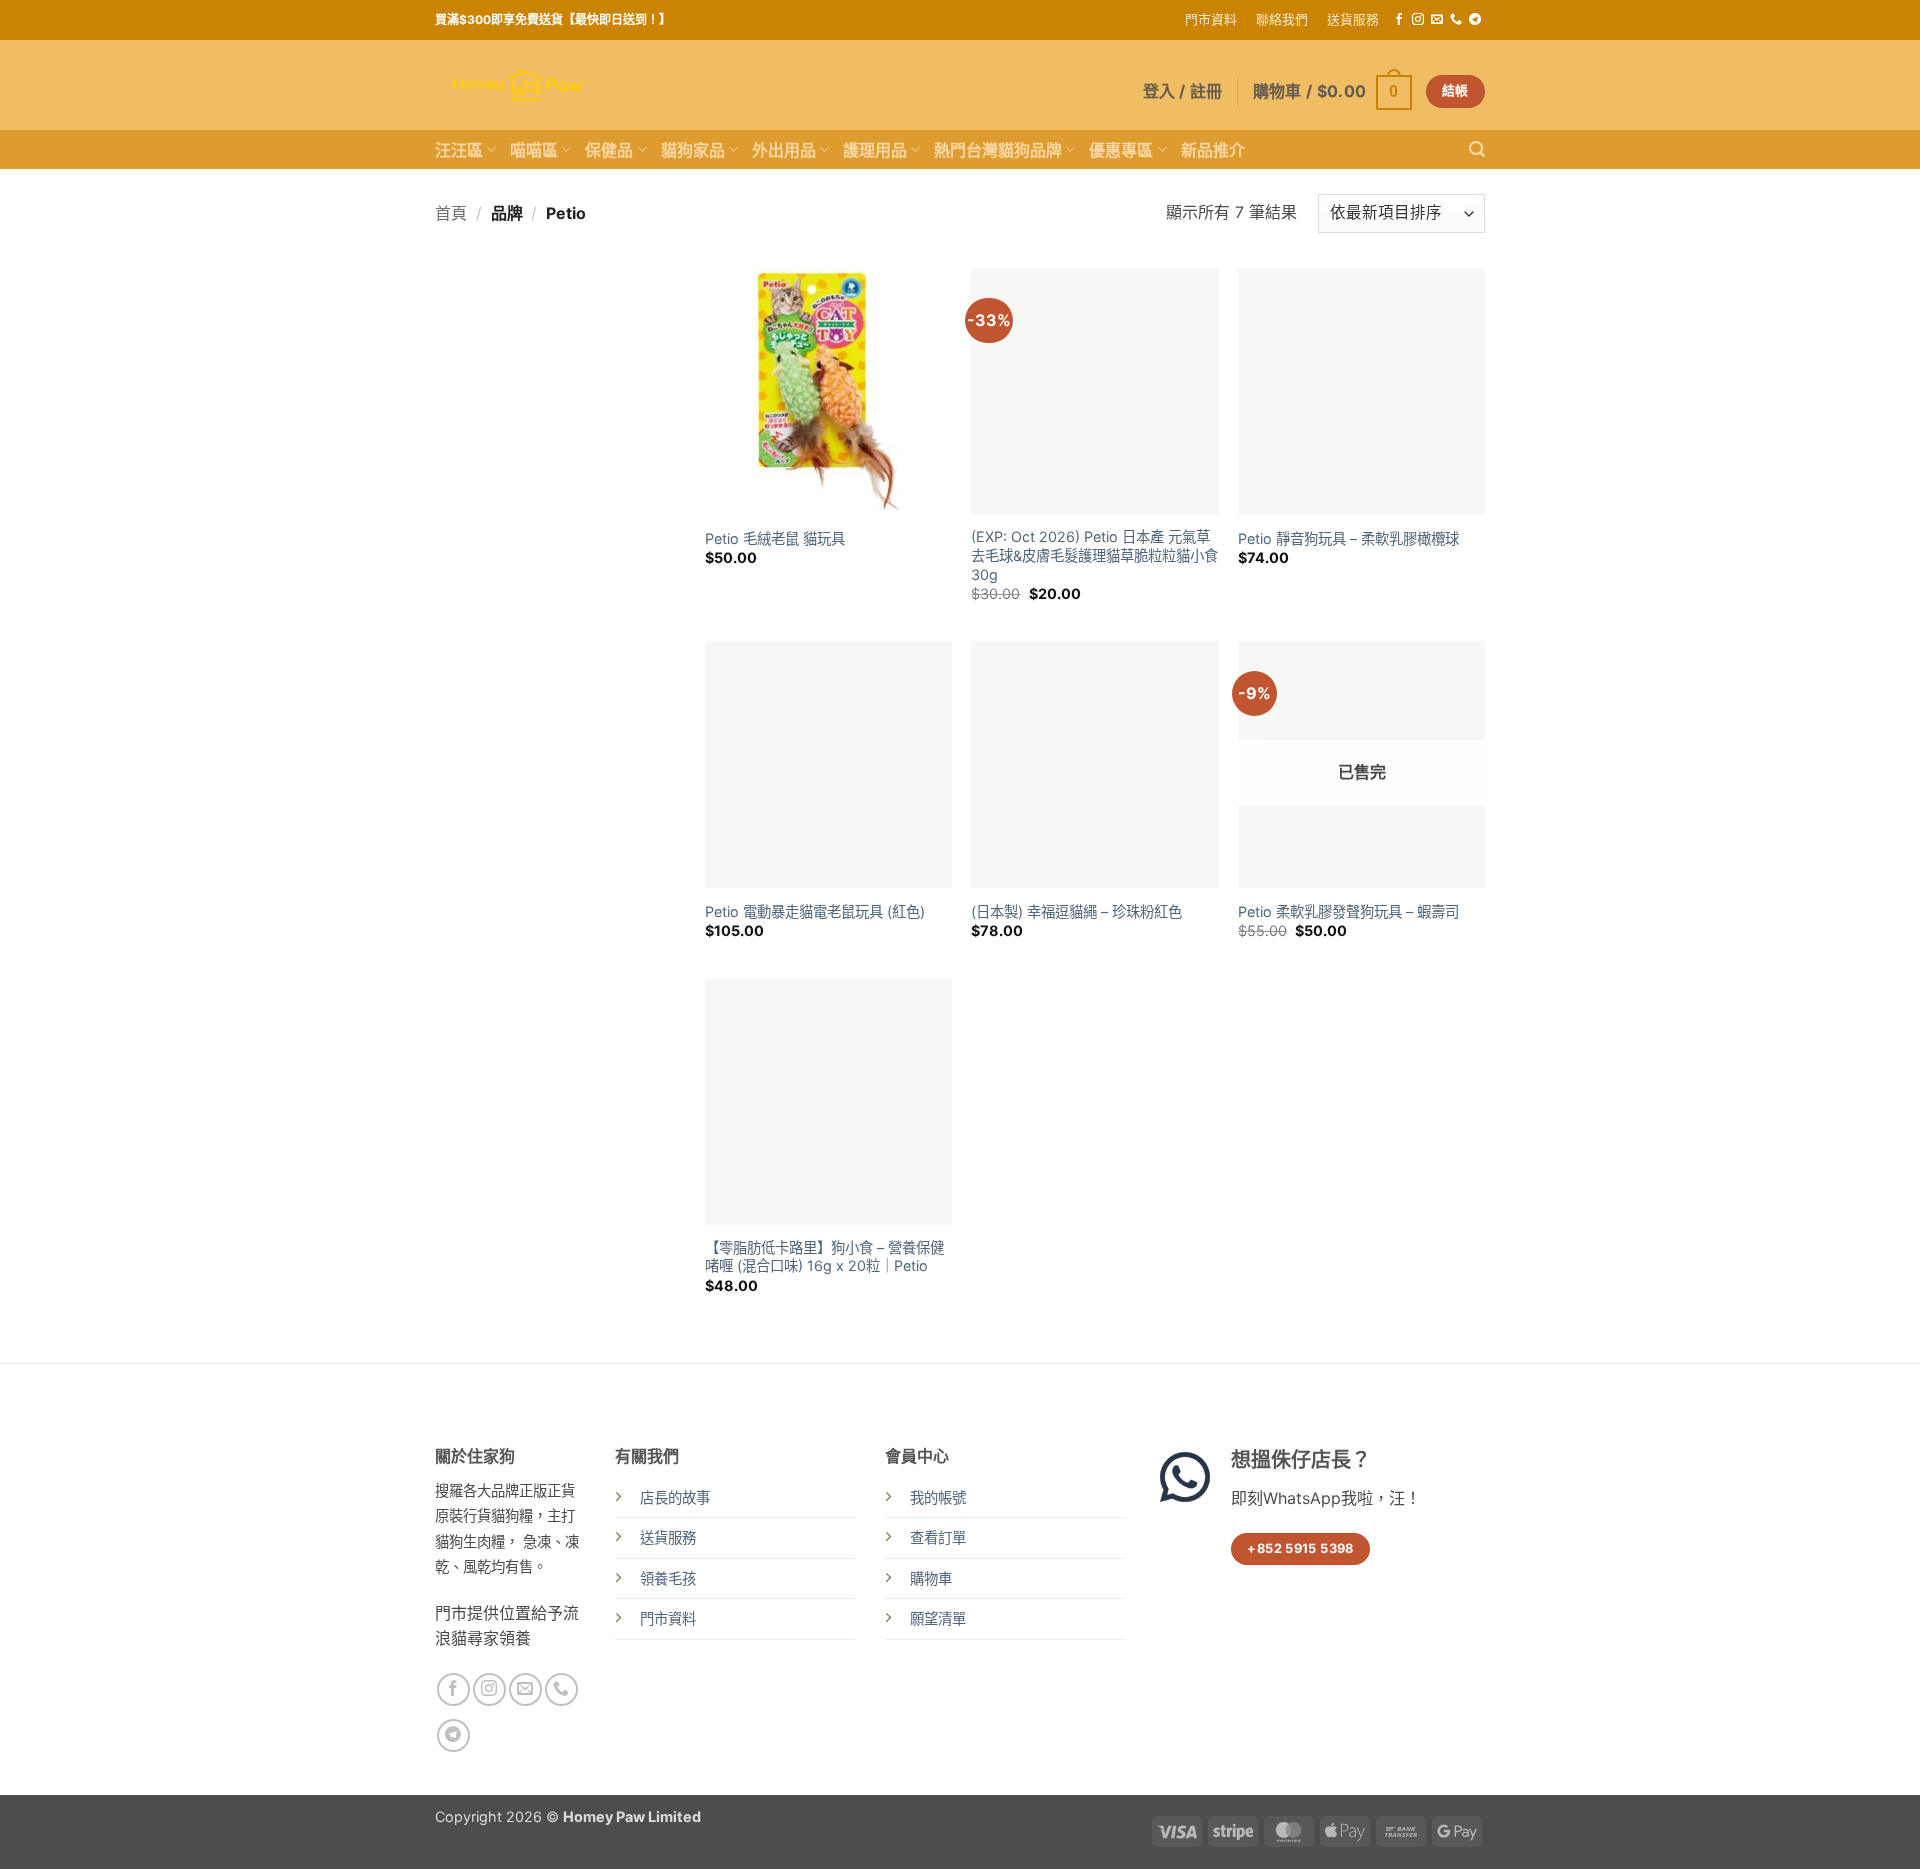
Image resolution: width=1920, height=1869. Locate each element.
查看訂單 (938, 1537)
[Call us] (1456, 20)
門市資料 (1211, 19)
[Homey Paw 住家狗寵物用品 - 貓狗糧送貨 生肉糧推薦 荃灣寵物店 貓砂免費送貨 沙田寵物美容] (518, 85)
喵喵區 (534, 150)
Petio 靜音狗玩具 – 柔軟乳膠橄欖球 (1348, 538)
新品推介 (1213, 150)
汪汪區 (459, 150)
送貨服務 (1353, 19)
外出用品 (784, 150)
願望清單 (938, 1618)
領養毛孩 (668, 1578)
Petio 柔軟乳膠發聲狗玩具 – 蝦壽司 (1348, 911)
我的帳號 (938, 1497)
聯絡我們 (1282, 19)
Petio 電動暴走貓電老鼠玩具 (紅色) (815, 911)
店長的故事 (675, 1497)
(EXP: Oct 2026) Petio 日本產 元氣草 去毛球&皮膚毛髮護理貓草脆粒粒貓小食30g (1094, 555)
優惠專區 (1121, 150)
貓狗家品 (693, 150)
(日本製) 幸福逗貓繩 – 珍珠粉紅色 (1076, 911)
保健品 (609, 150)
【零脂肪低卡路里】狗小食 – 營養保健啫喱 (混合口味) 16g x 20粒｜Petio (824, 1257)
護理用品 (875, 150)
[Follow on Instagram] (1418, 20)
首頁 (451, 213)
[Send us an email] (1437, 20)
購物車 (931, 1578)
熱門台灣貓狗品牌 (998, 150)
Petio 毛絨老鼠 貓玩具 (775, 538)
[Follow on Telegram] (1475, 20)
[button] (1332, 91)
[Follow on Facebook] (1399, 20)
